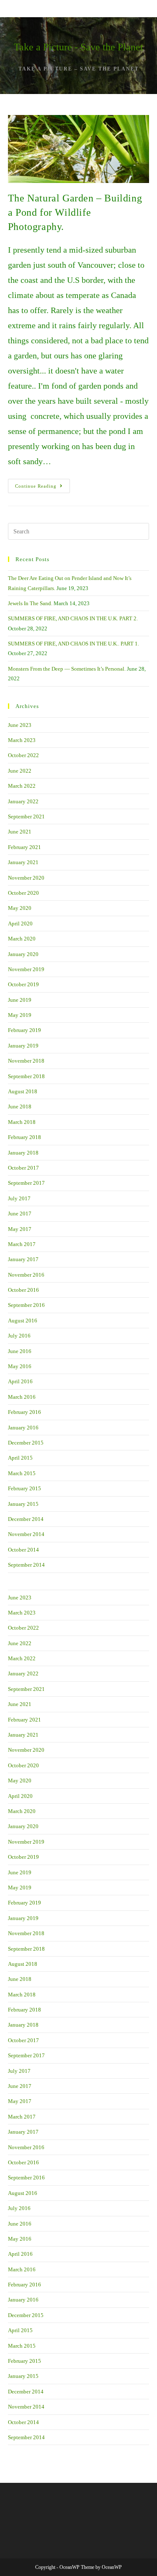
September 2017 (26, 1183)
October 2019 (23, 984)
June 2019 (20, 1000)
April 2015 (20, 1458)
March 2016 (22, 1397)
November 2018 (26, 1061)
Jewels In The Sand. (30, 603)
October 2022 (23, 755)
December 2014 (26, 1519)
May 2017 (20, 1229)
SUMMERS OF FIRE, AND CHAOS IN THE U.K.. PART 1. (73, 644)
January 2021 (23, 862)
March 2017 (22, 1244)
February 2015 (24, 1488)
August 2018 (23, 1091)
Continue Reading (42, 488)
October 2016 (23, 1290)
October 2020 (23, 893)
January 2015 (23, 1504)
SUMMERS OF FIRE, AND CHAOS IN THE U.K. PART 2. (73, 618)
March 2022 (22, 786)
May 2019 (20, 1015)
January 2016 (23, 1428)
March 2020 (22, 939)
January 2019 (23, 1046)
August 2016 (23, 1321)
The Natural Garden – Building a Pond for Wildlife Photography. (75, 212)
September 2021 (26, 816)
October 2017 (23, 1168)
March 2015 (22, 1473)
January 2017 (23, 1259)
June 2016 (20, 1351)
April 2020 (20, 924)
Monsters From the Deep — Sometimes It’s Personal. (67, 669)
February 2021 (24, 847)
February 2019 (24, 1030)
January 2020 (23, 954)
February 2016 (24, 1412)
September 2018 (26, 1076)
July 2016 (19, 1336)
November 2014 (26, 1534)
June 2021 (20, 832)
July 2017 (19, 1198)
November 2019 (26, 969)
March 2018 (22, 1122)
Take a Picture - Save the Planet (78, 47)
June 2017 (20, 1214)
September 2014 (26, 1565)
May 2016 (20, 1366)
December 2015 (26, 1443)
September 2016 (26, 1305)
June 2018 (20, 1106)
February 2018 (24, 1137)
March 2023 (22, 740)
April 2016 (20, 1381)
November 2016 (26, 1275)
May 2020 (20, 908)
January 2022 (23, 801)
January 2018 (23, 1153)
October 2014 (23, 1550)
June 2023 (20, 725)
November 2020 (26, 878)
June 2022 (20, 771)
